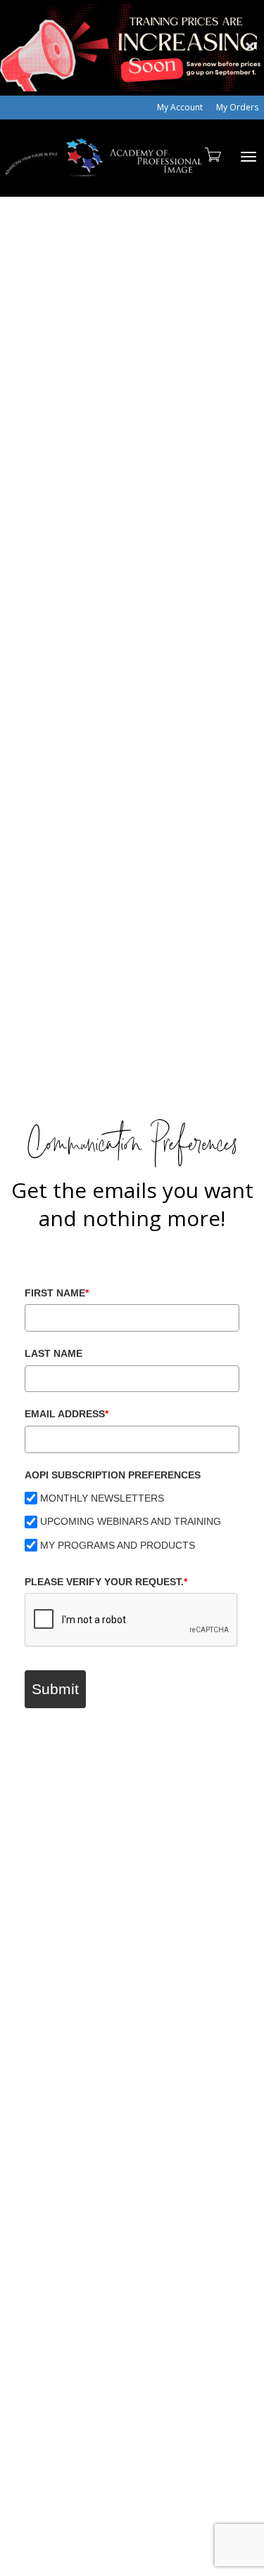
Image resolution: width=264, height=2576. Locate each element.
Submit (55, 1689)
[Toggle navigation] (249, 157)
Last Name (54, 1353)
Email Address (67, 1414)
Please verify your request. (106, 1582)
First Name (57, 1293)
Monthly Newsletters (102, 1498)
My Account (180, 107)
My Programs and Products (118, 1545)
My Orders (237, 107)
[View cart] (212, 154)
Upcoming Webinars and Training (131, 1521)
